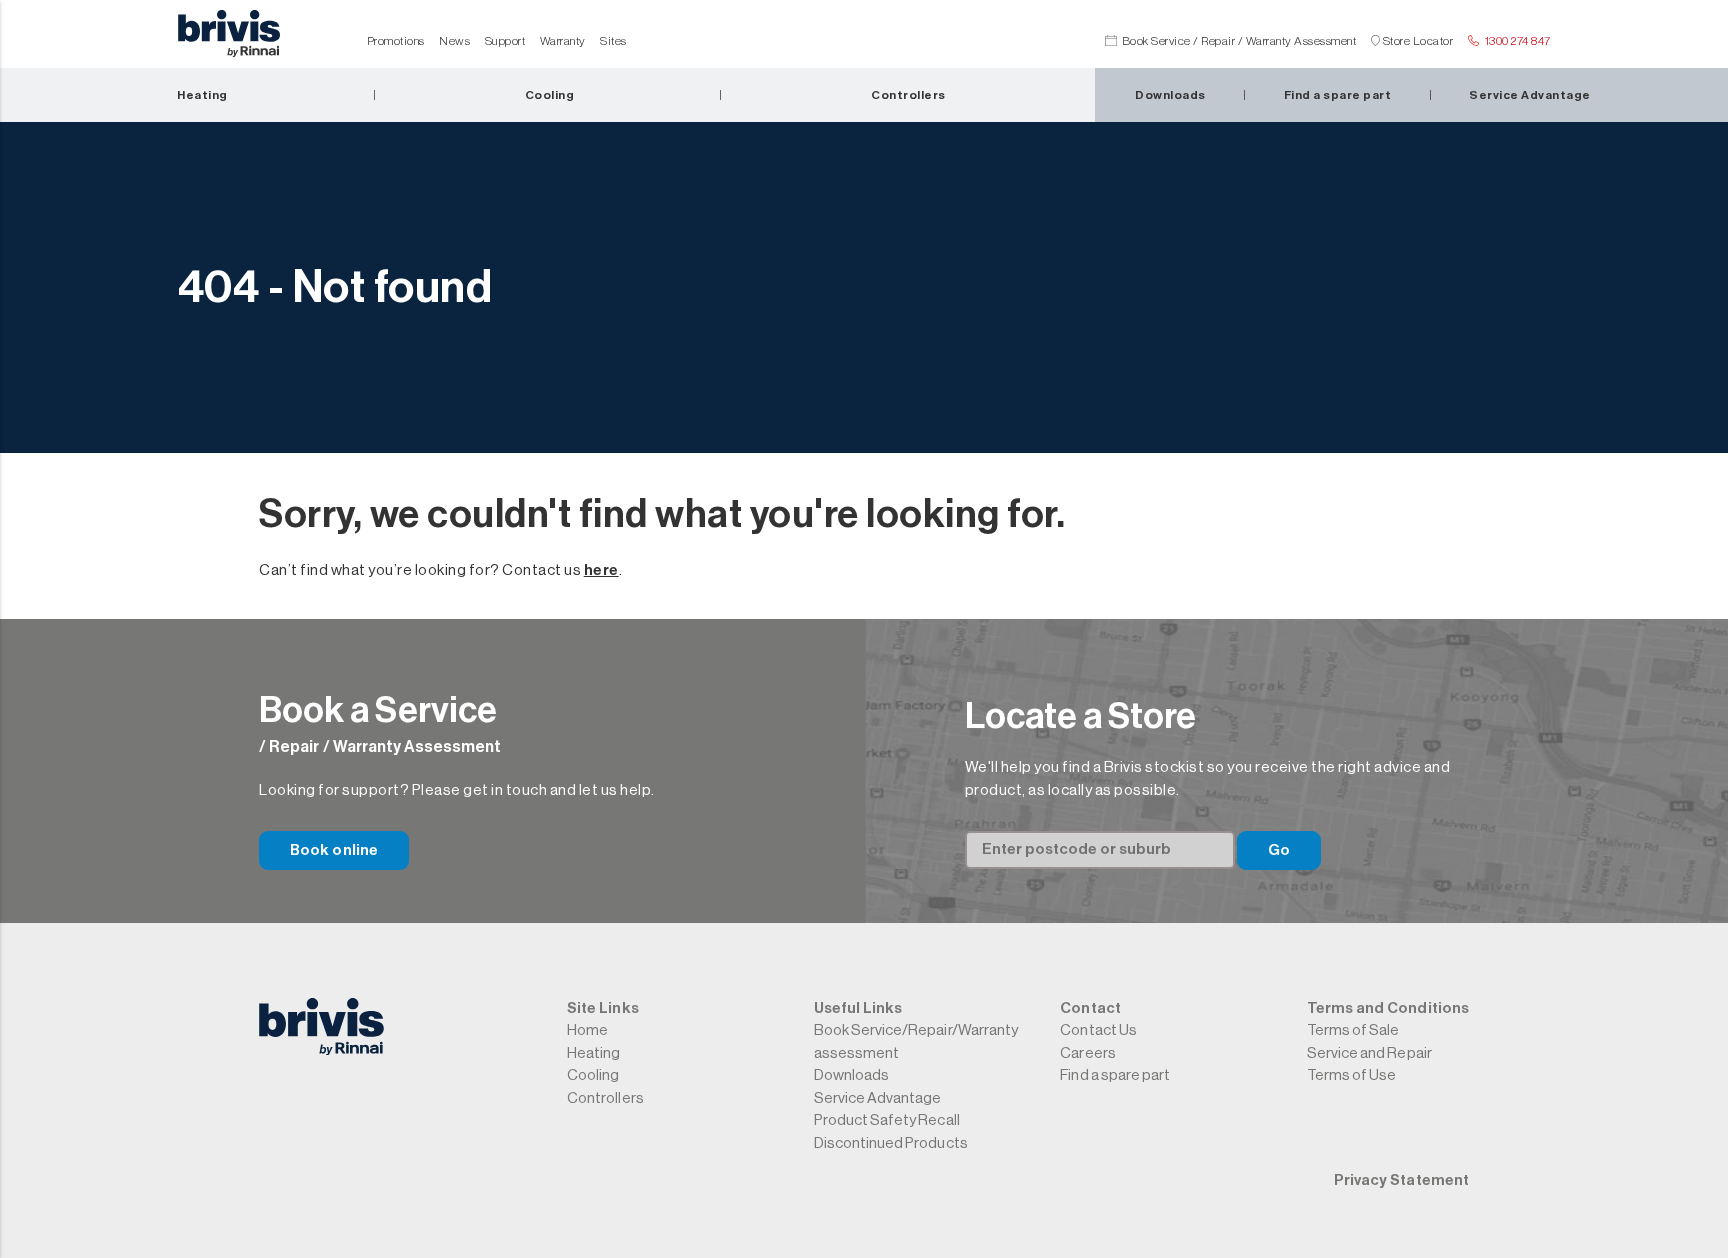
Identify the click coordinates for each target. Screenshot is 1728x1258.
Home (587, 1030)
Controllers (605, 1098)
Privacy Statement (1401, 1180)
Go (1279, 850)
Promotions (396, 41)
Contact (1090, 1008)
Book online (334, 850)
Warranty (563, 41)
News (454, 41)
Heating (593, 1053)
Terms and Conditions (1388, 1008)
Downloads (851, 1075)
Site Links (602, 1008)
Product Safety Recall (887, 1120)
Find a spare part (1115, 1075)
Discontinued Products (891, 1143)
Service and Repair (1369, 1053)
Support (505, 41)
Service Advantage (878, 1098)
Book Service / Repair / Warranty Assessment (1239, 41)
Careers (1087, 1053)
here (601, 570)
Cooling (593, 1075)
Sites (613, 41)
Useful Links (858, 1008)
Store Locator (1418, 41)
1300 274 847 (1518, 41)
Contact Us (1098, 1030)
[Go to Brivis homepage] (229, 39)
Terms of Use (1351, 1075)
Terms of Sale (1353, 1030)
